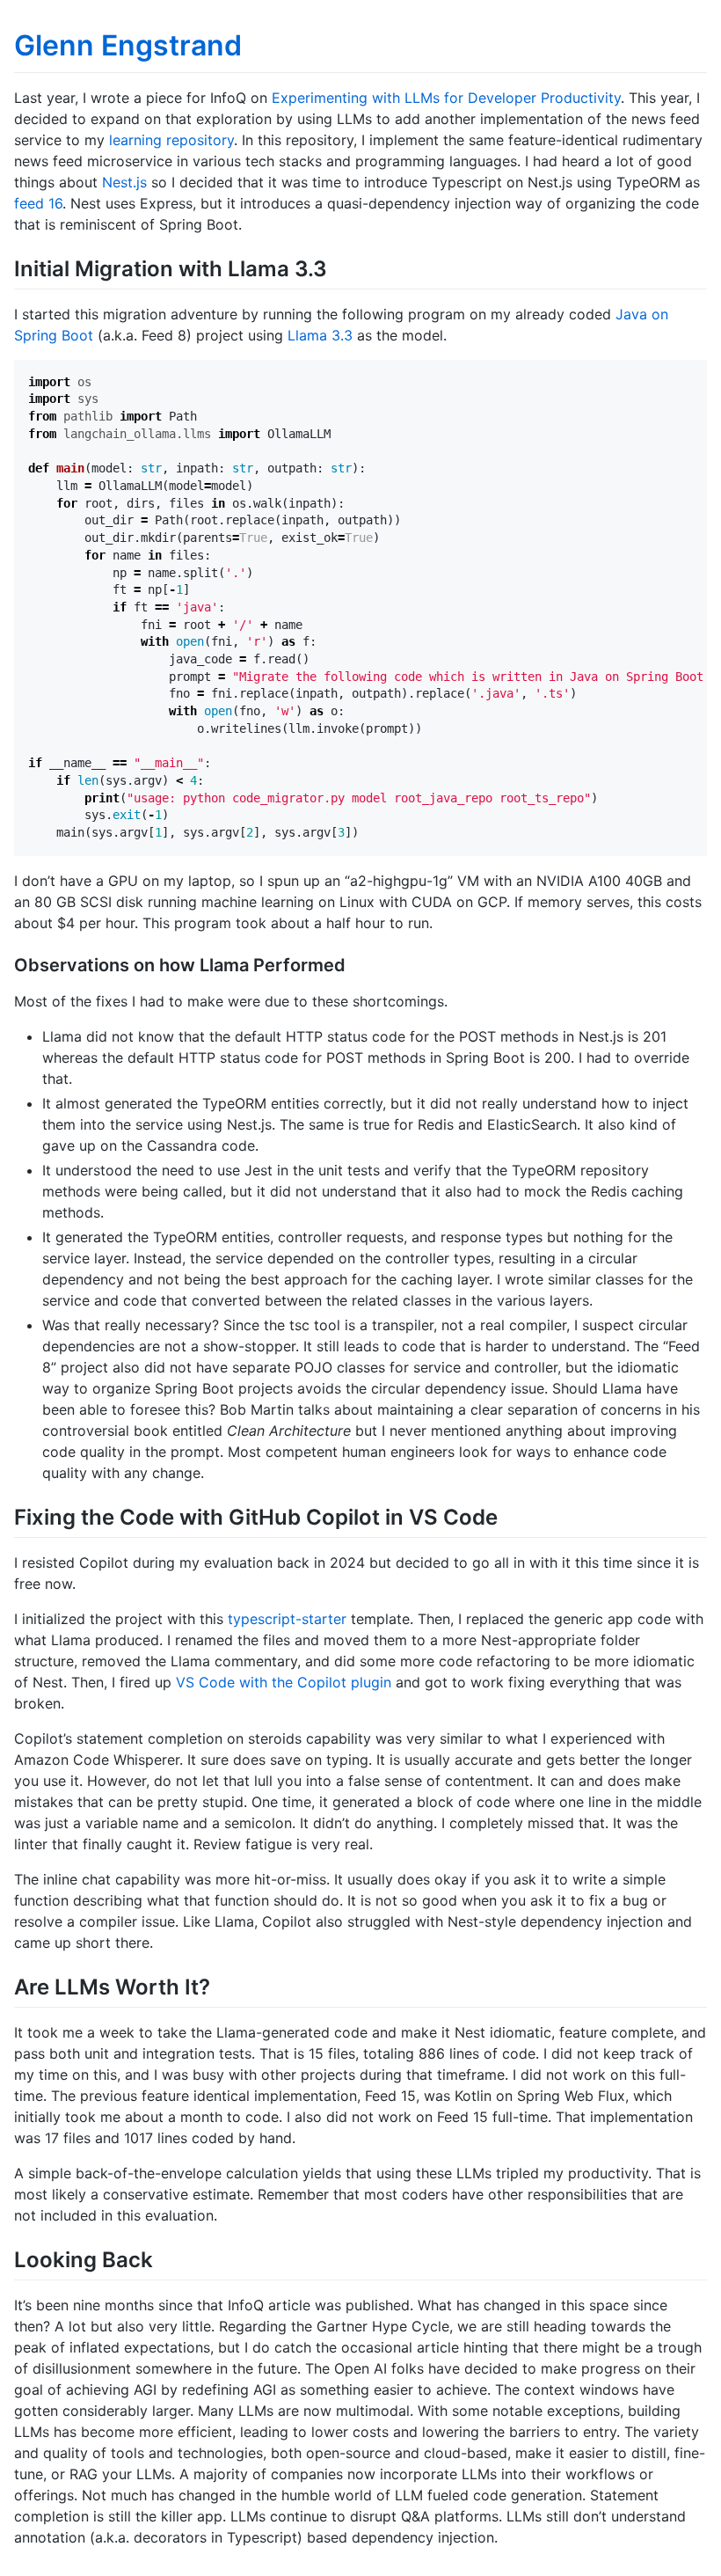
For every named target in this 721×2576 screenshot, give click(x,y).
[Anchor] (338, 267)
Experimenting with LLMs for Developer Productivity (446, 98)
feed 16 (38, 203)
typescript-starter (287, 1619)
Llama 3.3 (320, 335)
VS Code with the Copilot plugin (284, 1682)
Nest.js (124, 182)
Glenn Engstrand (128, 45)
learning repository (171, 140)
